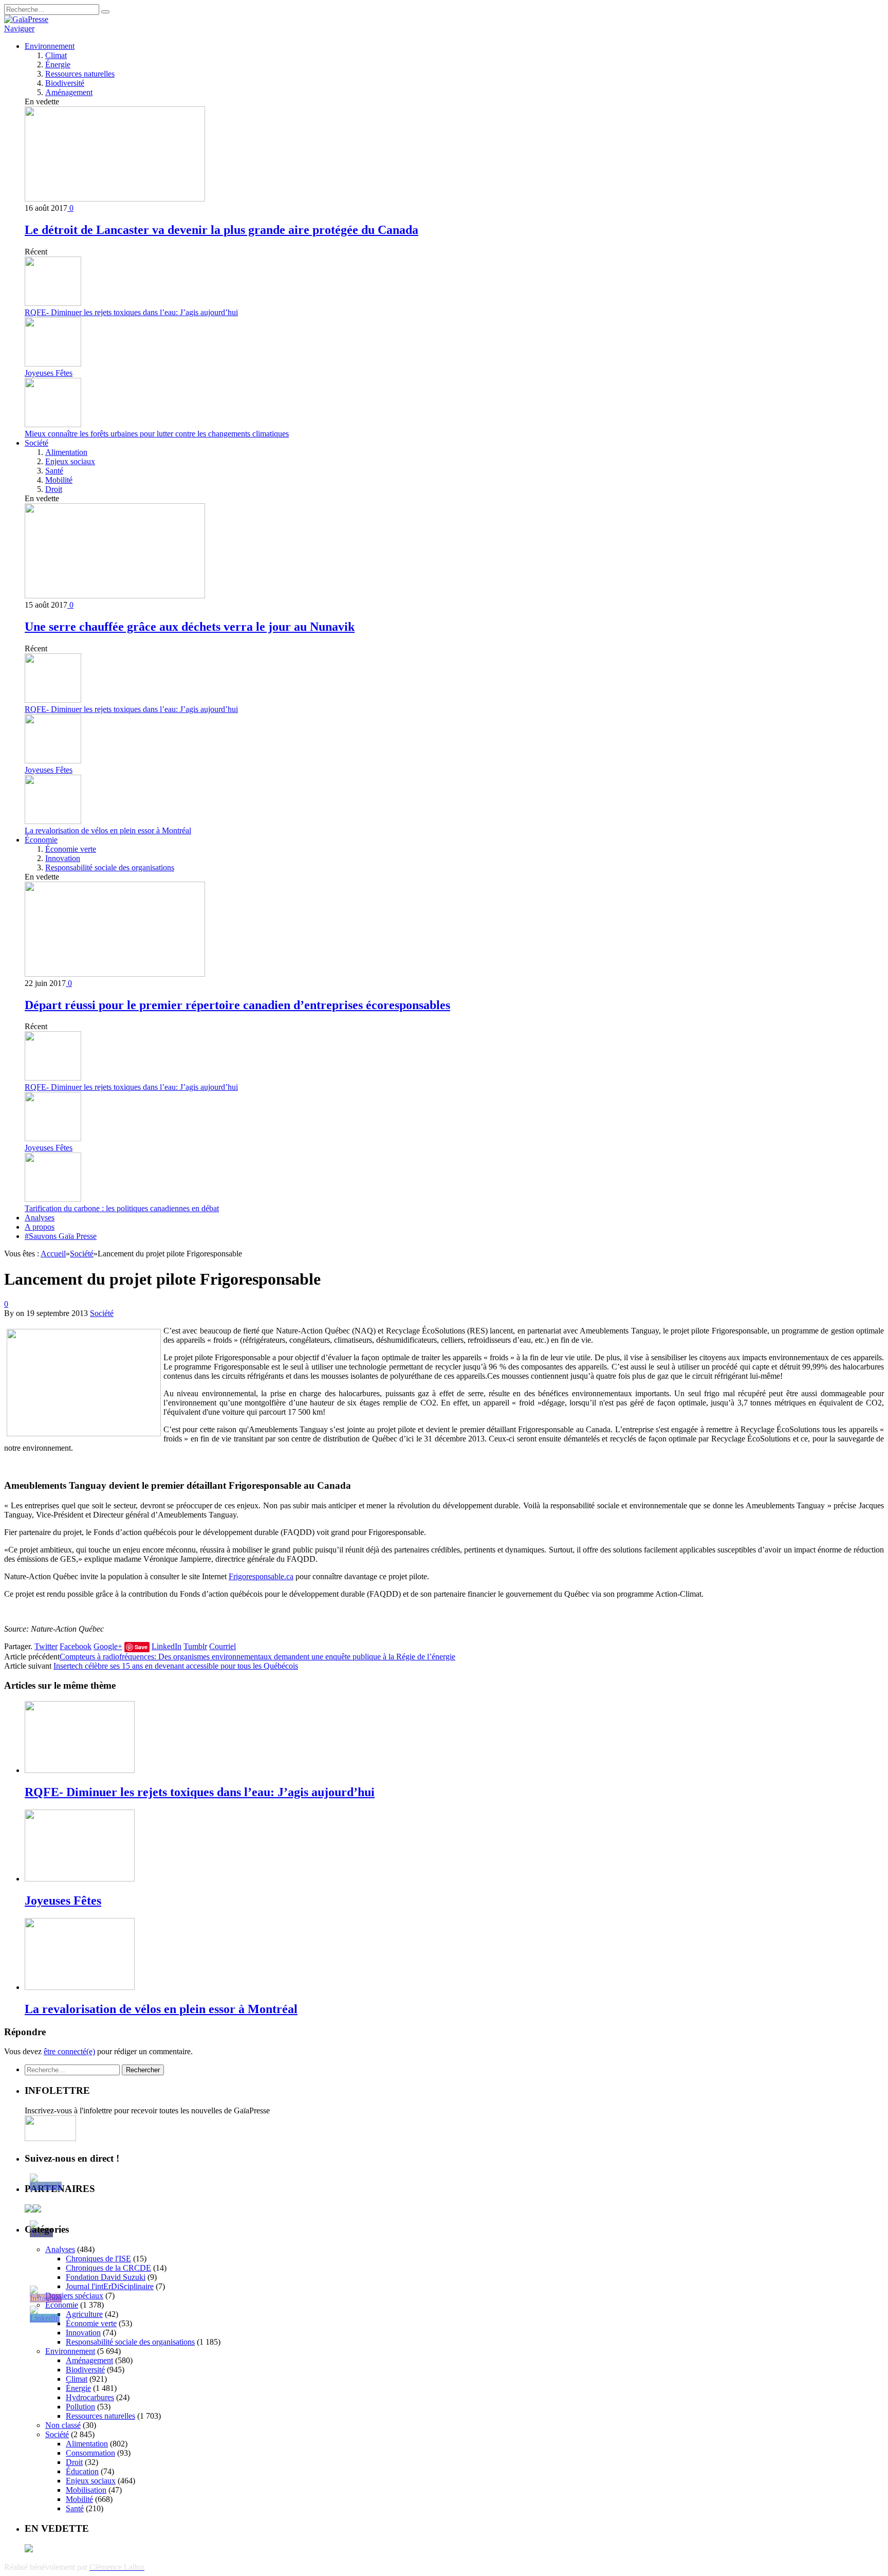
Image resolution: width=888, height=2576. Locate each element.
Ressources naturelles (80, 74)
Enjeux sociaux (70, 461)
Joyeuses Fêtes (49, 373)
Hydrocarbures (90, 2397)
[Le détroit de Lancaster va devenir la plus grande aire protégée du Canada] (115, 199)
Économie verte (71, 849)
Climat (56, 55)
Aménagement (69, 92)
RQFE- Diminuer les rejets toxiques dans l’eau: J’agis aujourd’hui (131, 312)
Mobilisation (86, 2490)
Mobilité (59, 480)
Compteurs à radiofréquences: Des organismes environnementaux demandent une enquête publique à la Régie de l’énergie (257, 1657)
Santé (54, 471)
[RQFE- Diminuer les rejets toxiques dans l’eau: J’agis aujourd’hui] (80, 1770)
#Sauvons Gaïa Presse (61, 1236)
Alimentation (66, 452)
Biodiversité (65, 83)
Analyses (40, 1218)
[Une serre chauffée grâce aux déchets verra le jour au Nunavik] (115, 596)
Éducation (82, 2471)
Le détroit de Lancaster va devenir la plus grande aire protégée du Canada (221, 230)
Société (36, 443)
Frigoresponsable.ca (261, 1576)
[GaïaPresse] (26, 19)
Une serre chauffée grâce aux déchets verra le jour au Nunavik (190, 627)
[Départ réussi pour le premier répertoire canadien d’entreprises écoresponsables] (115, 974)
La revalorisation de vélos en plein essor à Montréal (108, 830)
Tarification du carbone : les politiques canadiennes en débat (122, 1208)
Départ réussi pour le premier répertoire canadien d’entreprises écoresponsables (237, 1005)
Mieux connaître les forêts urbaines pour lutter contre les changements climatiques (157, 434)
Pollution (80, 2407)
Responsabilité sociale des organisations (110, 867)
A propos (40, 1227)
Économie (41, 840)
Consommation (90, 2453)
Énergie (58, 65)
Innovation (63, 858)
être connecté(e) (69, 2051)
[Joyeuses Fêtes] (80, 1879)
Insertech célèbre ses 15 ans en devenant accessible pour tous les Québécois (176, 1666)
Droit (54, 489)
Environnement (50, 46)
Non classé (63, 2425)
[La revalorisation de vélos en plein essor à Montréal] (80, 1987)
